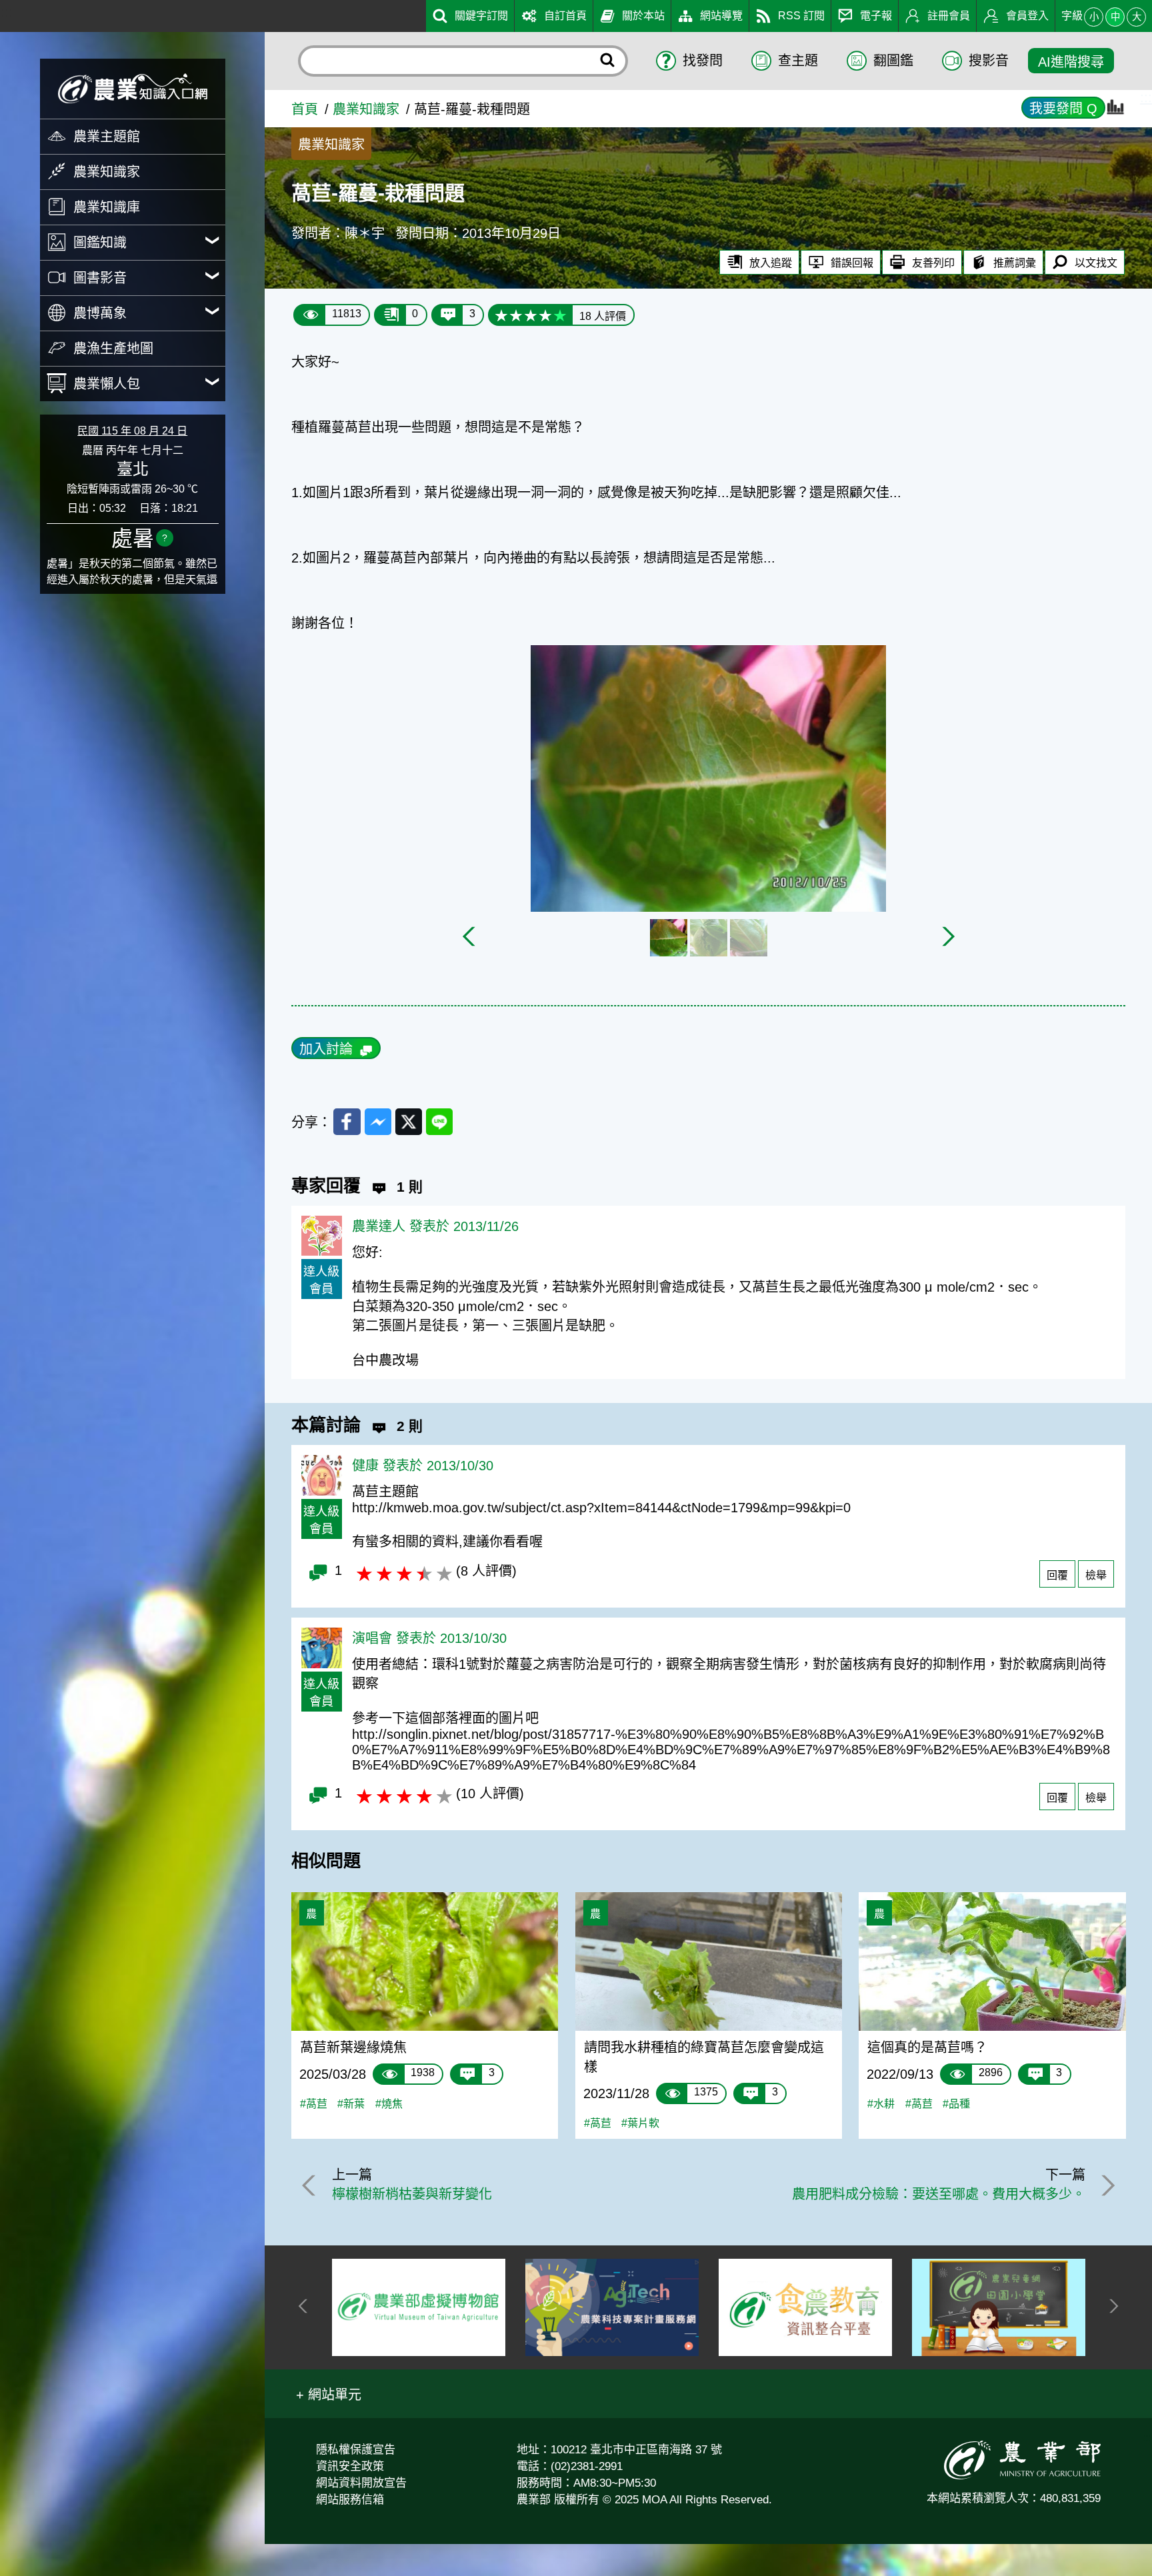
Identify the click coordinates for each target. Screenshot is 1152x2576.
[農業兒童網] (999, 2307)
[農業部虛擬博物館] (419, 2307)
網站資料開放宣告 (361, 2483)
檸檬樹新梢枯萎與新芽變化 (412, 2194)
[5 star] (560, 315)
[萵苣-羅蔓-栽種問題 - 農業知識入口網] (133, 88)
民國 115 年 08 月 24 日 (132, 431)
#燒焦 (389, 2103)
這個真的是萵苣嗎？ (927, 2047)
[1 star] (501, 315)
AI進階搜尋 (1071, 62)
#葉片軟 (640, 2123)
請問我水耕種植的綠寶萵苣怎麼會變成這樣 (704, 2057)
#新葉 (351, 2103)
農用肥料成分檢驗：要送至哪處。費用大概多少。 (939, 2194)
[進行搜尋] (608, 61)
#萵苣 (314, 2103)
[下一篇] (1105, 2185)
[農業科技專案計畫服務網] (612, 2307)
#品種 (956, 2103)
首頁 (305, 109)
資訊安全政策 (350, 2466)
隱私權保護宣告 (356, 2450)
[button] (329, 2394)
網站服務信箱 (350, 2500)
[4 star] (545, 315)
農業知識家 (366, 109)
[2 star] (516, 315)
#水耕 (881, 2103)
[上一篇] (311, 2185)
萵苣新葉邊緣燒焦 (353, 2047)
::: (6, 12)
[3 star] (531, 315)
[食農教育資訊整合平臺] (805, 2307)
